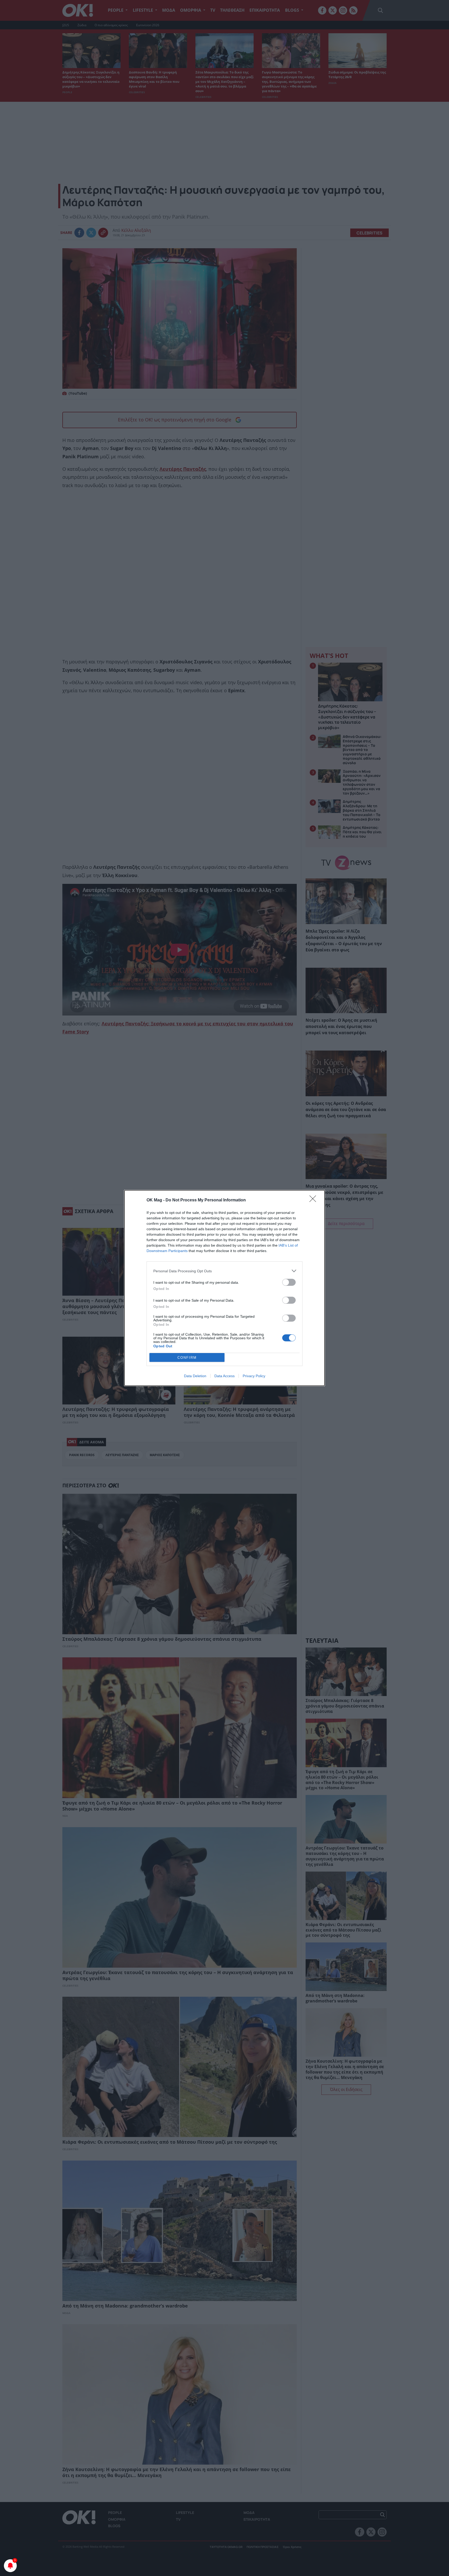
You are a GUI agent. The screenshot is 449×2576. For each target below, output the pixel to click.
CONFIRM (187, 1358)
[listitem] (224, 1271)
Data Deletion (195, 1376)
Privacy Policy (254, 1376)
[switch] (289, 1282)
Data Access (224, 1376)
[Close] (314, 1200)
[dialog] (224, 1288)
